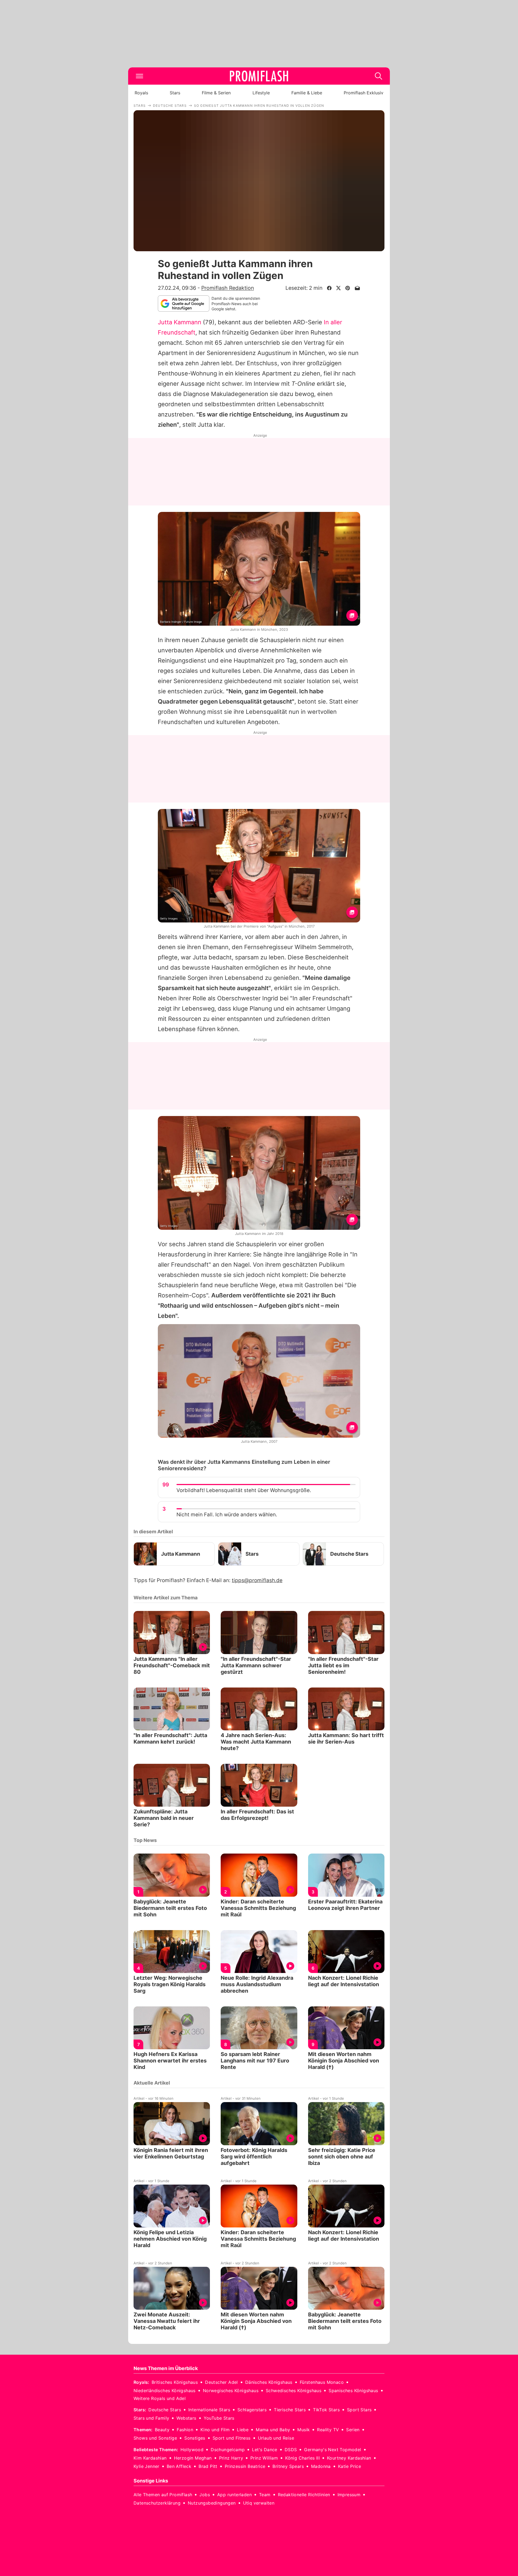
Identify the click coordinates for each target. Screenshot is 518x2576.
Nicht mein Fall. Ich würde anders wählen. (227, 1515)
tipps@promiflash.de (257, 1580)
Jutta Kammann (180, 322)
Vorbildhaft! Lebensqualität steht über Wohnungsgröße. (244, 1490)
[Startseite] (259, 76)
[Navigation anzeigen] (139, 76)
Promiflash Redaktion (228, 288)
